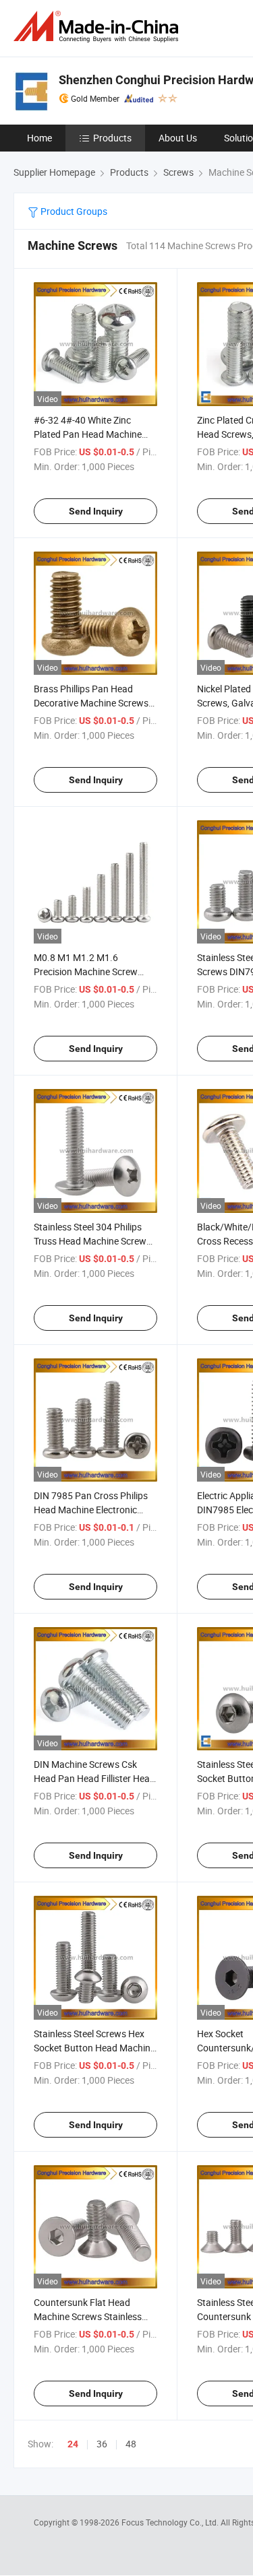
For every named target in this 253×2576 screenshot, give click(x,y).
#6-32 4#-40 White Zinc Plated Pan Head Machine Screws (88, 434)
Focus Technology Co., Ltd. (171, 2522)
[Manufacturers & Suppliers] (99, 27)
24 (73, 2444)
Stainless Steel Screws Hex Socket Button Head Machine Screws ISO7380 (94, 2048)
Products (112, 138)
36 (102, 2444)
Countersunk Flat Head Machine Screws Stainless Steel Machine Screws (88, 2316)
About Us (178, 138)
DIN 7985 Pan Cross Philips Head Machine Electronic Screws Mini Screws (91, 1510)
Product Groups (73, 211)
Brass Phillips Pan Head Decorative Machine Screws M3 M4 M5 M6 (91, 703)
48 (131, 2444)
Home (39, 138)
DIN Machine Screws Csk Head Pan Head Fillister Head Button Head (94, 1778)
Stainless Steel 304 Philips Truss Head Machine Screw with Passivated (90, 1241)
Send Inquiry (96, 511)
